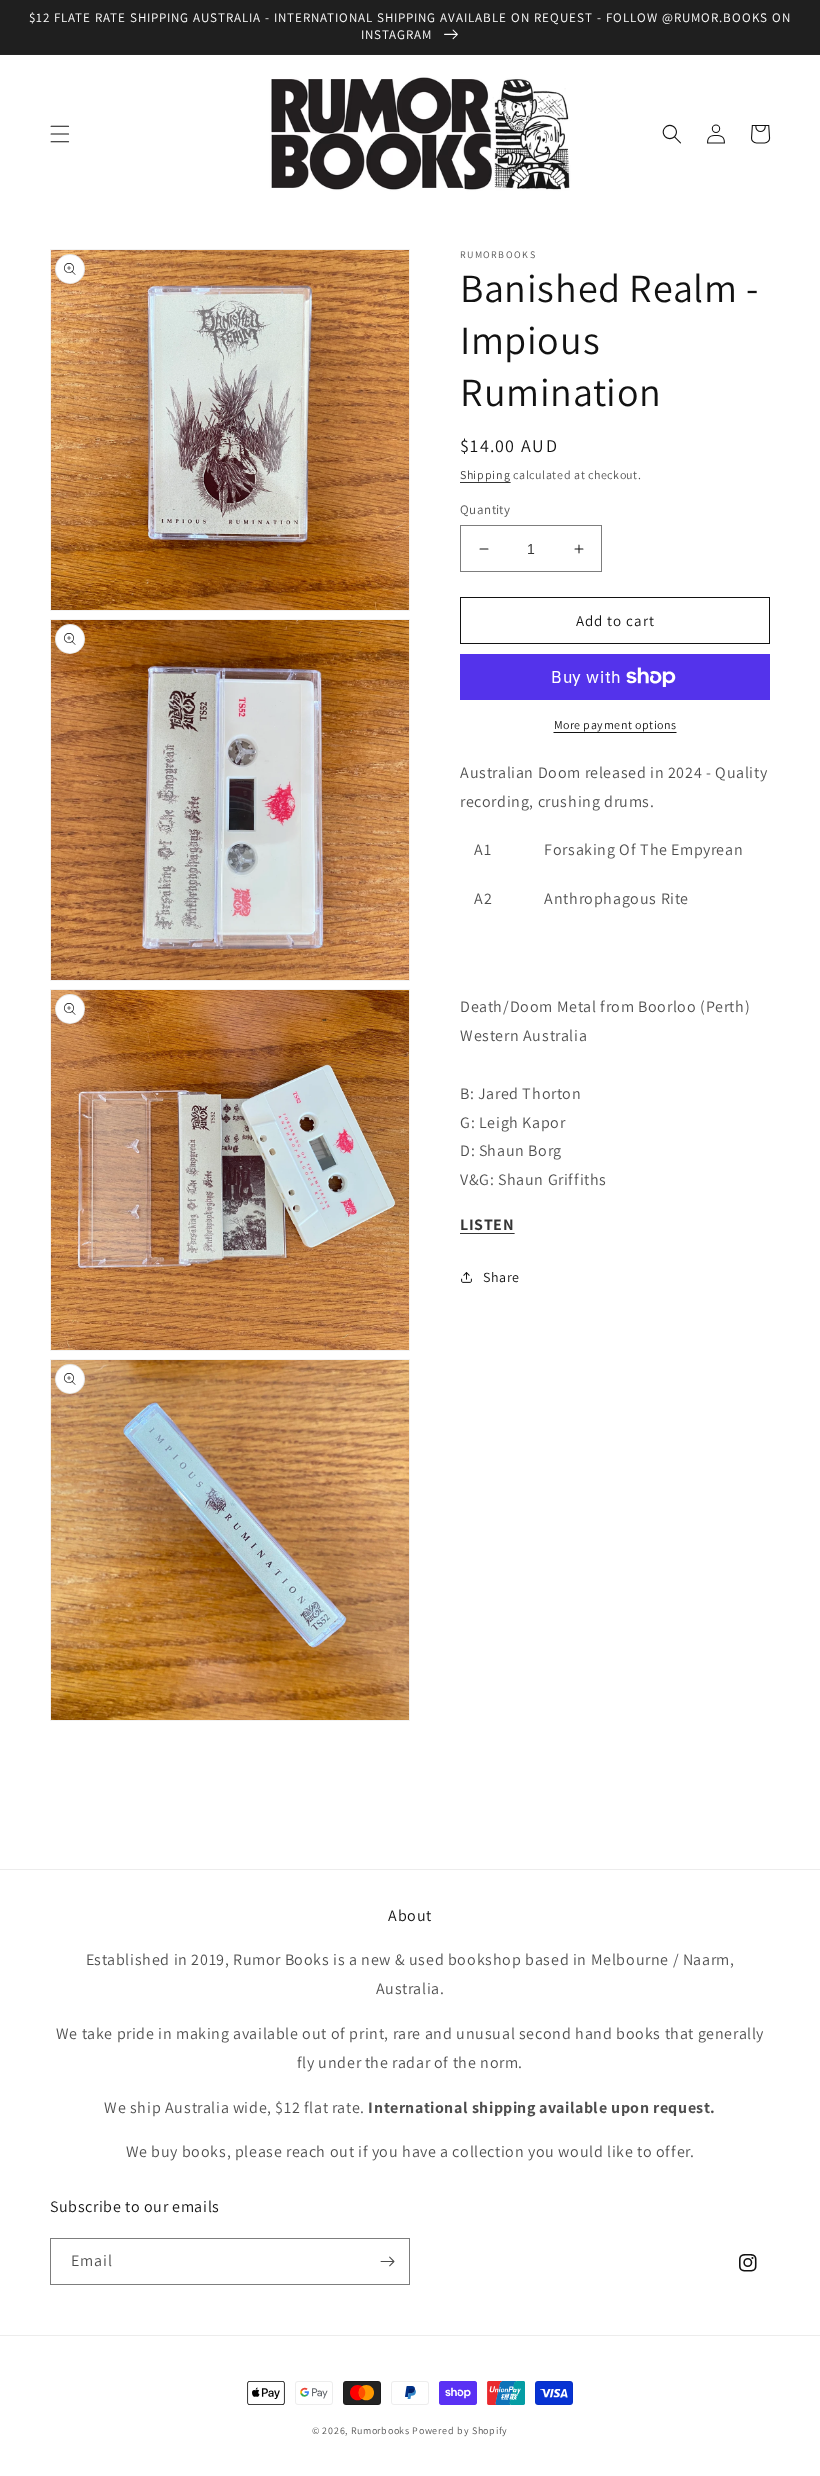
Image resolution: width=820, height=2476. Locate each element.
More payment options (615, 724)
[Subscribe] (387, 2261)
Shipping (485, 474)
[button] (60, 134)
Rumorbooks (380, 2430)
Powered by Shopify (460, 2430)
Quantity (485, 509)
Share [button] (501, 1277)
